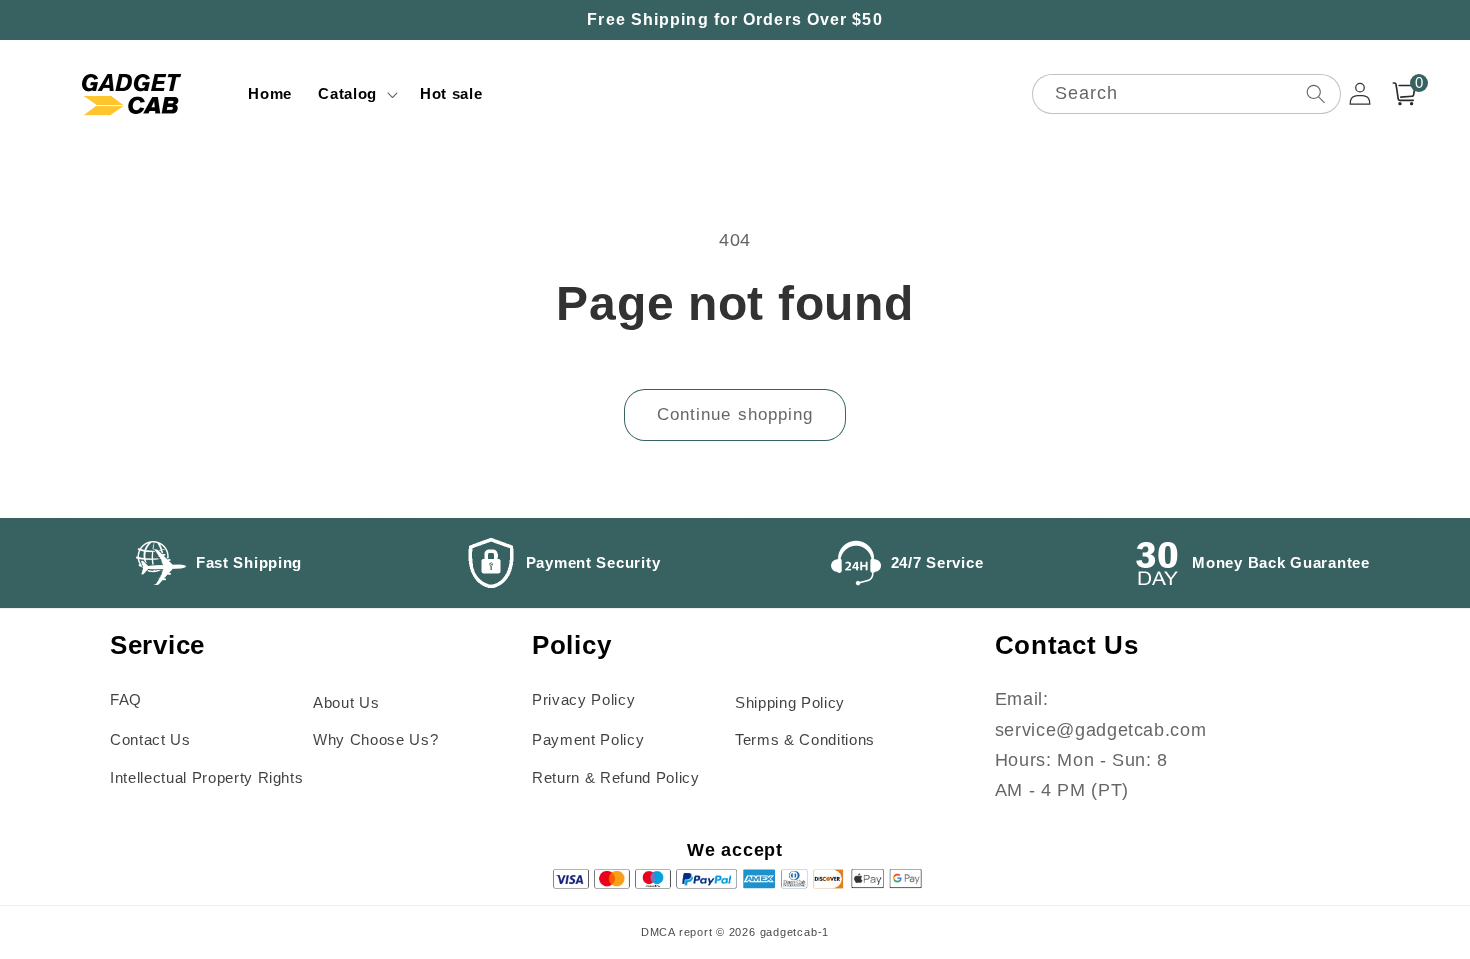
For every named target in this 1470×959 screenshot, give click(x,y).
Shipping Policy (790, 702)
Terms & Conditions (805, 739)
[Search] (1315, 93)
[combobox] (1186, 94)
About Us (346, 702)
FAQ (126, 699)
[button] (356, 94)
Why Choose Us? (375, 739)
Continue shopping (735, 414)
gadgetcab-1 (794, 932)
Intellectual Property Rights (206, 777)
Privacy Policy (583, 699)
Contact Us (150, 739)
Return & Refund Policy (616, 777)
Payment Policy (588, 739)
